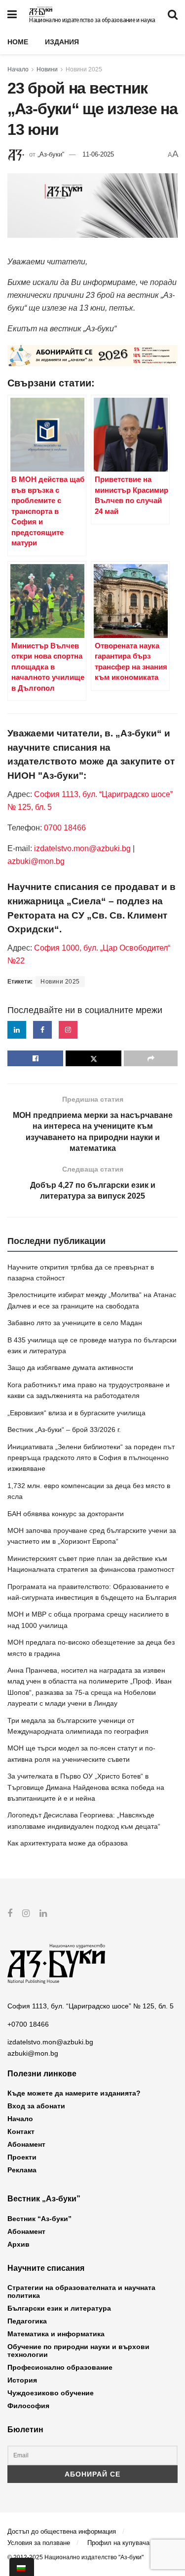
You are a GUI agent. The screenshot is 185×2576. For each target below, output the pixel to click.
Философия (28, 2406)
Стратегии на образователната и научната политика (81, 2291)
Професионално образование (60, 2367)
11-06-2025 (98, 154)
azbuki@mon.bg (36, 861)
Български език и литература (59, 2308)
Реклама (22, 2170)
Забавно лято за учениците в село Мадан (75, 1323)
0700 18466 (65, 828)
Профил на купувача (118, 2543)
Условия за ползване (39, 2543)
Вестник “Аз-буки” (39, 2219)
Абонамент (26, 2144)
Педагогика (27, 2321)
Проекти (22, 2157)
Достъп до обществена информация (62, 2531)
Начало (18, 69)
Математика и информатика (56, 2334)
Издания (62, 42)
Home (18, 42)
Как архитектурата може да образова (68, 1843)
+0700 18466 (28, 2024)
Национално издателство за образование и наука (92, 20)
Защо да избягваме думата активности (70, 1368)
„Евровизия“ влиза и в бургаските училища (76, 1413)
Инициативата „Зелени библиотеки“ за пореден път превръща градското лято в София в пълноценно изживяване (91, 1458)
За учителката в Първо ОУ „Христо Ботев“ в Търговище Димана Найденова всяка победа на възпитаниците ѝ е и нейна (86, 1787)
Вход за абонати (36, 2106)
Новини (47, 69)
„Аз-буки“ (51, 154)
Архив (18, 2244)
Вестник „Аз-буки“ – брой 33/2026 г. (64, 1430)
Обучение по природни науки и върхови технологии (78, 2351)
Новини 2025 (84, 69)
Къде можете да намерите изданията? (74, 2093)
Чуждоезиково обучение (51, 2393)
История (22, 2380)
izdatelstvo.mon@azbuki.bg (82, 848)
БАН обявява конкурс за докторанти (66, 1514)
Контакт (21, 2131)
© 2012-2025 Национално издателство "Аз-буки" (75, 2557)
